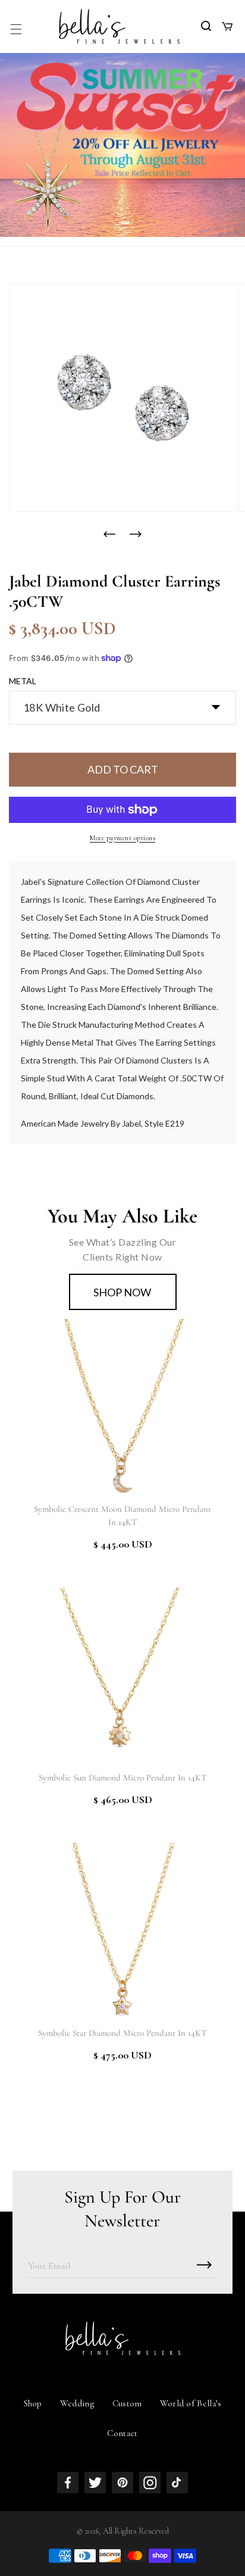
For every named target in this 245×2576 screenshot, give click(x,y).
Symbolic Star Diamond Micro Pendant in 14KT (122, 2033)
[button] (16, 29)
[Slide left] (109, 534)
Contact (122, 2433)
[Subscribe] (204, 2265)
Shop (33, 2403)
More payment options (122, 838)
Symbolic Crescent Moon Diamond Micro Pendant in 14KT (122, 1515)
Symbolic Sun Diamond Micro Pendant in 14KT (123, 1777)
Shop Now (122, 1292)
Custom (127, 2403)
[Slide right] (136, 534)
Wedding (77, 2403)
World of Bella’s (191, 2403)
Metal (23, 681)
